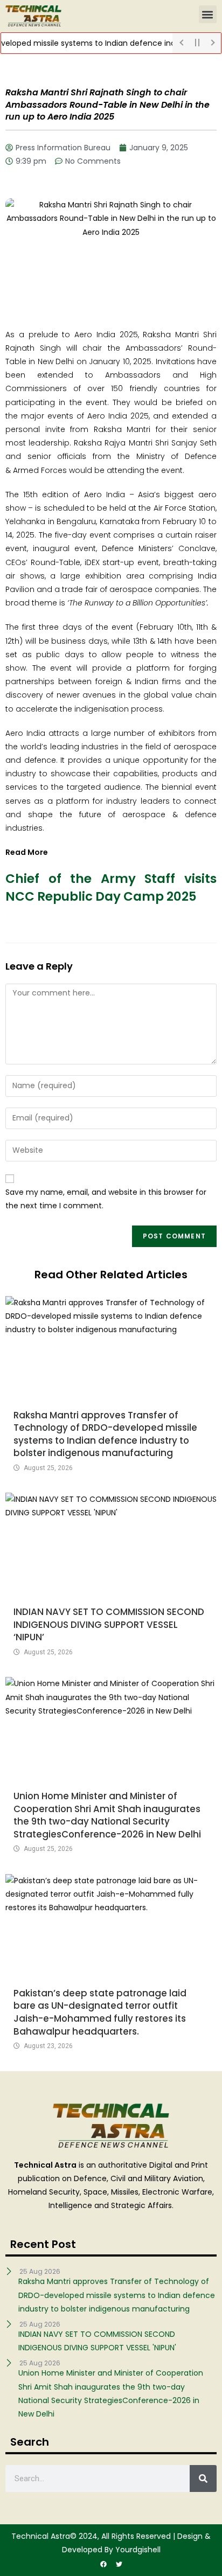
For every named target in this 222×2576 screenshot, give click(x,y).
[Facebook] (103, 2564)
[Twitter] (119, 2564)
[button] (208, 14)
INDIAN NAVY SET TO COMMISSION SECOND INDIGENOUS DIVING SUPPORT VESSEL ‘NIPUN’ (109, 1624)
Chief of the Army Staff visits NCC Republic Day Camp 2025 (111, 887)
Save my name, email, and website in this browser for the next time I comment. (106, 1199)
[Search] (203, 2478)
